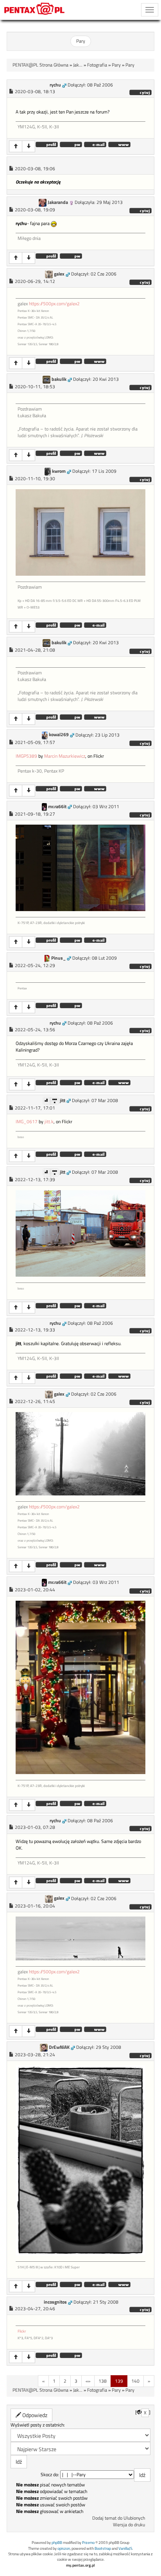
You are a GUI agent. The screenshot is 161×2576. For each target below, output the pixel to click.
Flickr (22, 2331)
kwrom (59, 471)
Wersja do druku (129, 2525)
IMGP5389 (26, 756)
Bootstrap (103, 2548)
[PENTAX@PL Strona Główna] (35, 10)
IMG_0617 (27, 1122)
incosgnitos (55, 2302)
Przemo (88, 2543)
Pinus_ (58, 958)
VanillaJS (125, 2548)
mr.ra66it (57, 807)
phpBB (57, 2543)
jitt (63, 1101)
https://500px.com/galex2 (54, 304)
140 (135, 2381)
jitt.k (49, 1122)
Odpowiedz (34, 2415)
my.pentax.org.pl (80, 2565)
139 (119, 2381)
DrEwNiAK (59, 2047)
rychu (55, 85)
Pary (81, 41)
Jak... (78, 65)
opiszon (64, 2548)
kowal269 (59, 735)
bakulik (59, 379)
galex (59, 274)
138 (103, 2381)
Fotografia (97, 65)
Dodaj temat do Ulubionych (119, 2518)
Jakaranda (58, 202)
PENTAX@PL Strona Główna (40, 65)
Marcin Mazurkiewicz (65, 756)
